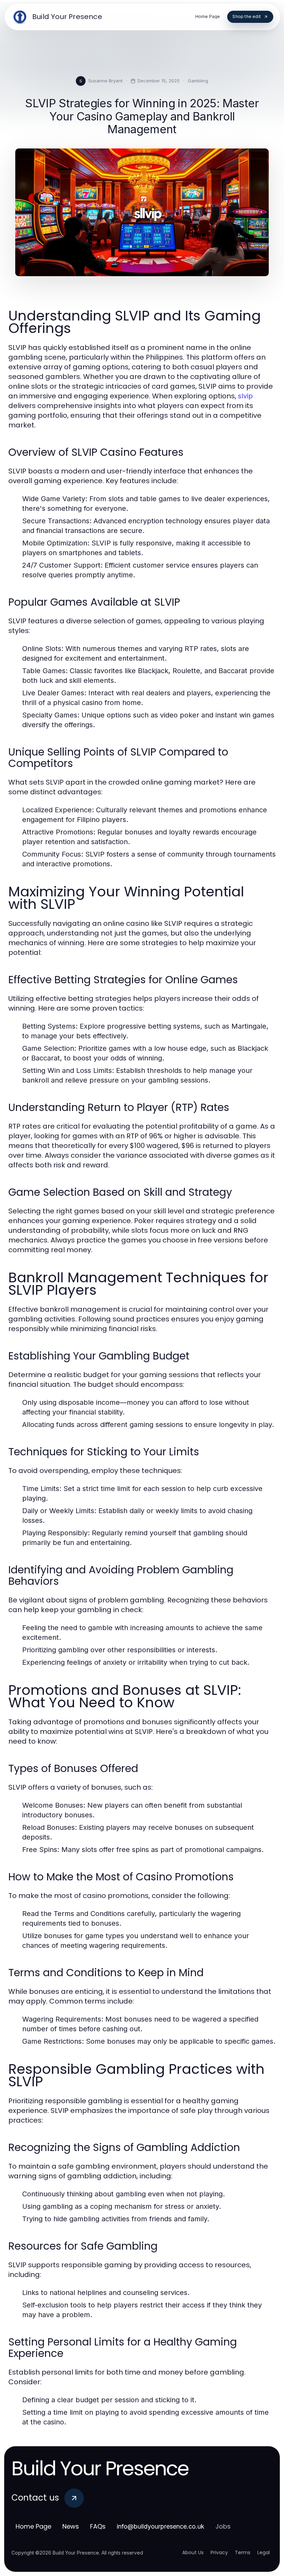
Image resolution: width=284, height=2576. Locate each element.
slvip (245, 396)
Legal (264, 2552)
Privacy (219, 2552)
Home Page (33, 2526)
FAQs (98, 2526)
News (71, 2526)
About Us (193, 2552)
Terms (243, 2552)
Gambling (198, 81)
